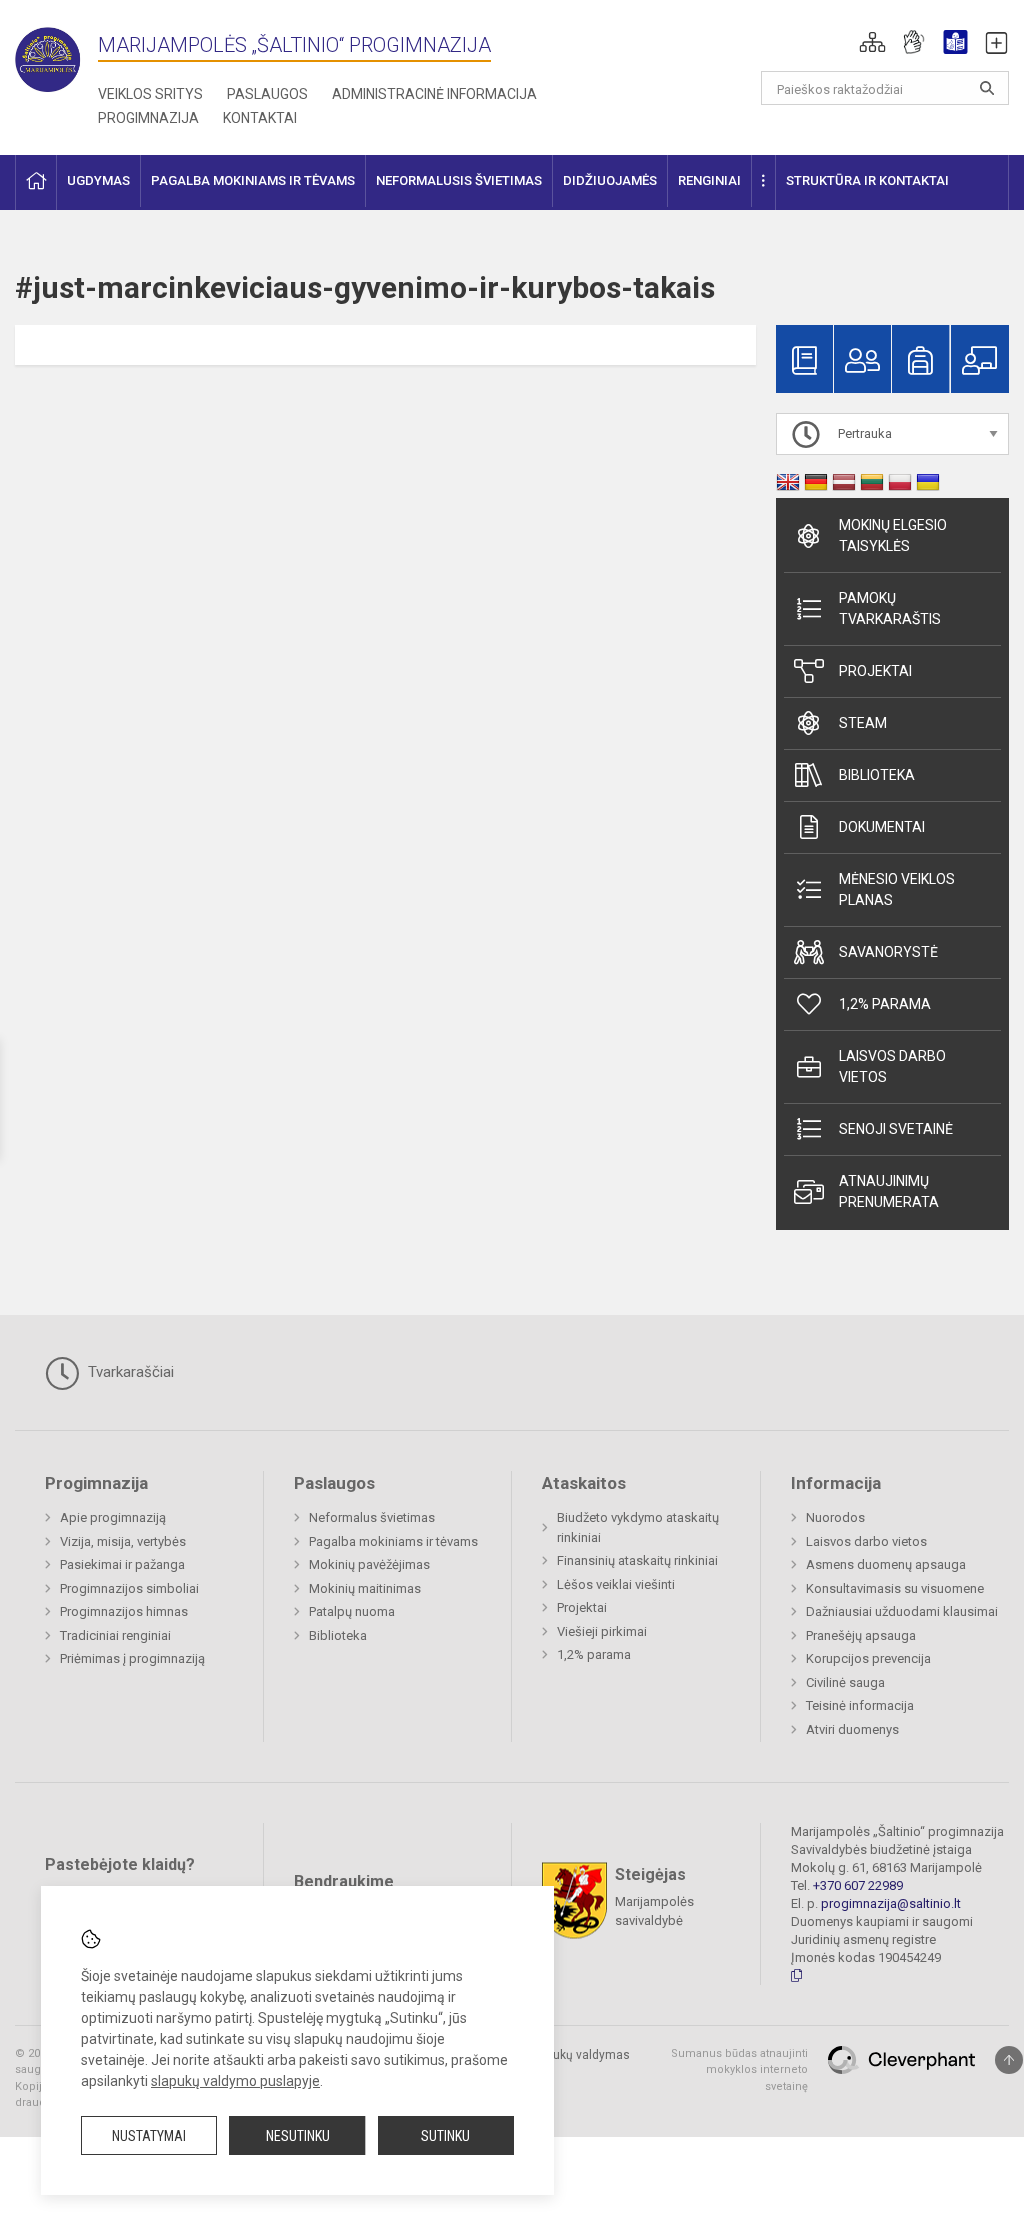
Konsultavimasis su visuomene (895, 1588)
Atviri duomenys (852, 1729)
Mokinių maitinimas (365, 1588)
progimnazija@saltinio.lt (891, 1903)
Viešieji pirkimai (602, 1631)
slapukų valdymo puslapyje (235, 2081)
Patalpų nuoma (352, 1611)
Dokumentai (882, 827)
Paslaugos (267, 94)
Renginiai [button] (709, 180)
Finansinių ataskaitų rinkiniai (637, 1560)
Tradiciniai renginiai (115, 1635)
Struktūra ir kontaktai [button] (867, 180)
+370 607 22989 (858, 1885)
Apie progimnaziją (113, 1517)
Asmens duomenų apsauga (886, 1564)
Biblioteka (877, 775)
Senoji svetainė (896, 1129)
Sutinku (445, 2136)
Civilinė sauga (845, 1682)
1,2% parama (885, 1004)
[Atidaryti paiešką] (987, 88)
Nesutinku (298, 2136)
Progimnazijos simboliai (129, 1588)
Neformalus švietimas (372, 1517)
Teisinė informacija (860, 1705)
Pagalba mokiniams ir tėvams (393, 1541)
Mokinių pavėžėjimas (369, 1564)
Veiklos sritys (150, 94)
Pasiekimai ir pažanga (122, 1564)
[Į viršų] (1009, 2060)
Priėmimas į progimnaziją (132, 1658)
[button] (872, 42)
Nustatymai (149, 2136)
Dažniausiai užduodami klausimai (902, 1611)
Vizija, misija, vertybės (123, 1541)
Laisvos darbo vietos (892, 1066)
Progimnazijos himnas (124, 1611)
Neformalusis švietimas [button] (459, 180)
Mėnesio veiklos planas (897, 889)
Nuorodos (835, 1517)
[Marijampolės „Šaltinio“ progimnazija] (56, 55)
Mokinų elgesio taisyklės (893, 535)
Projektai (875, 671)
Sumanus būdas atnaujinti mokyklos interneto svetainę (739, 2070)
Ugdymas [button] (98, 180)
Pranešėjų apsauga (861, 1635)
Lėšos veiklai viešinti (616, 1584)
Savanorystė (888, 952)
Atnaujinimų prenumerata (889, 1191)
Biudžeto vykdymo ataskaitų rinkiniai (638, 1527)
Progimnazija (148, 118)
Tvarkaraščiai (129, 1372)
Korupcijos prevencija (868, 1658)
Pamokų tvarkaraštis (890, 608)
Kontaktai (260, 118)
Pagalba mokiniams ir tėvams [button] (253, 180)
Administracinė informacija (434, 94)
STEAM (863, 723)
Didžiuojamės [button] (610, 180)
